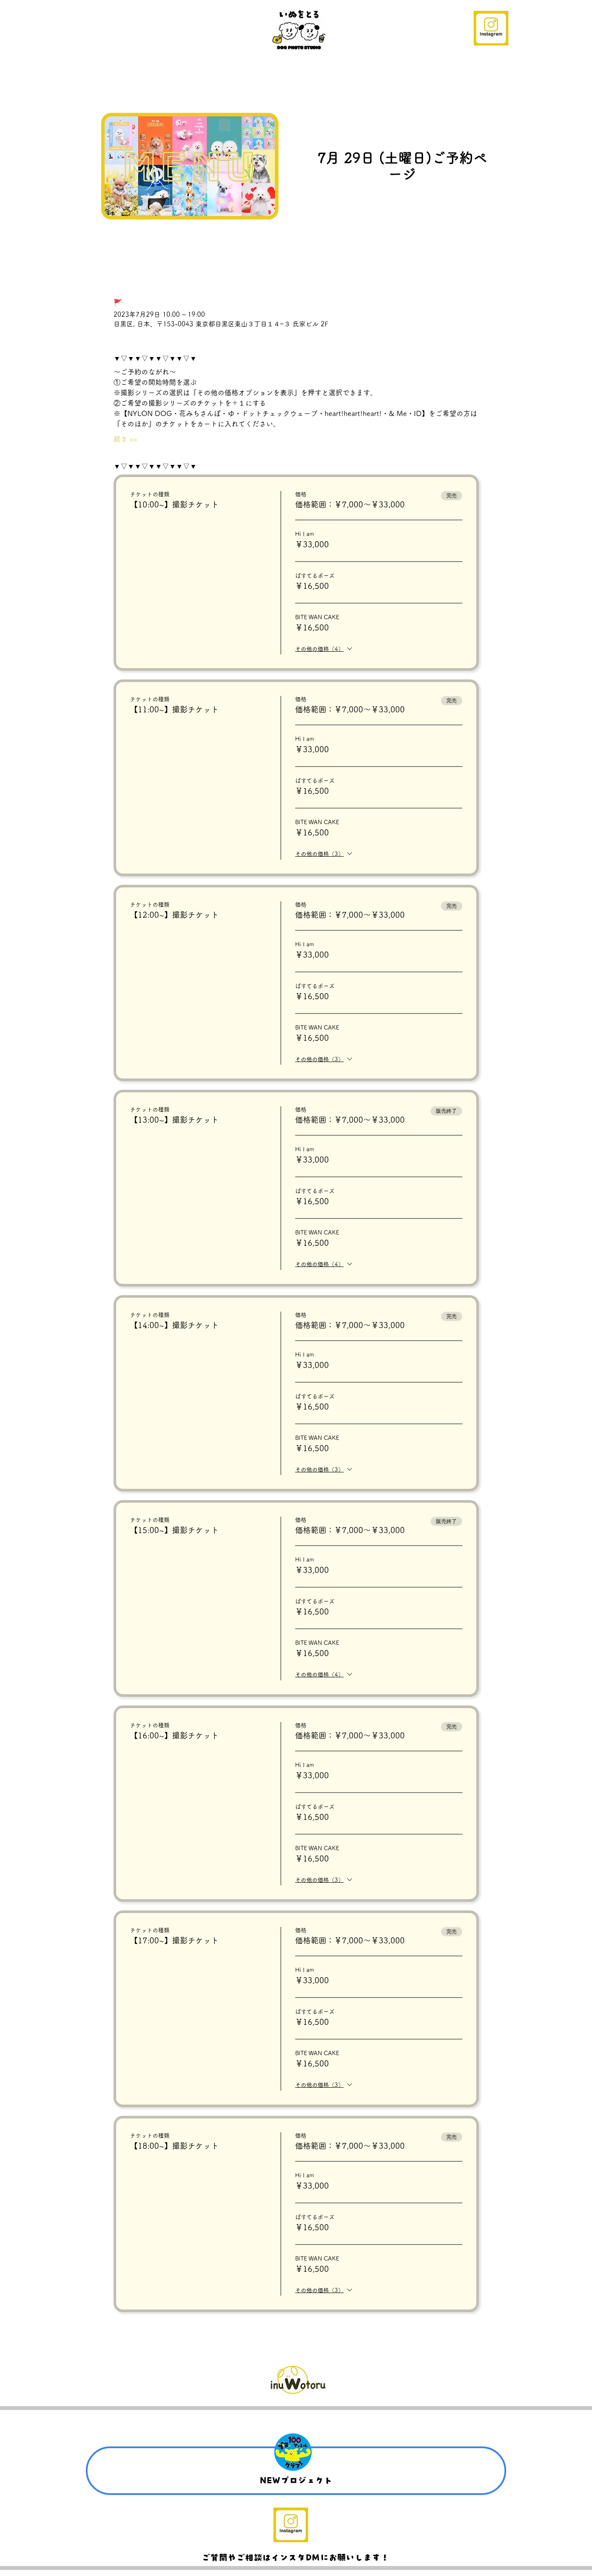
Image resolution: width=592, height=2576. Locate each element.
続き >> (125, 439)
